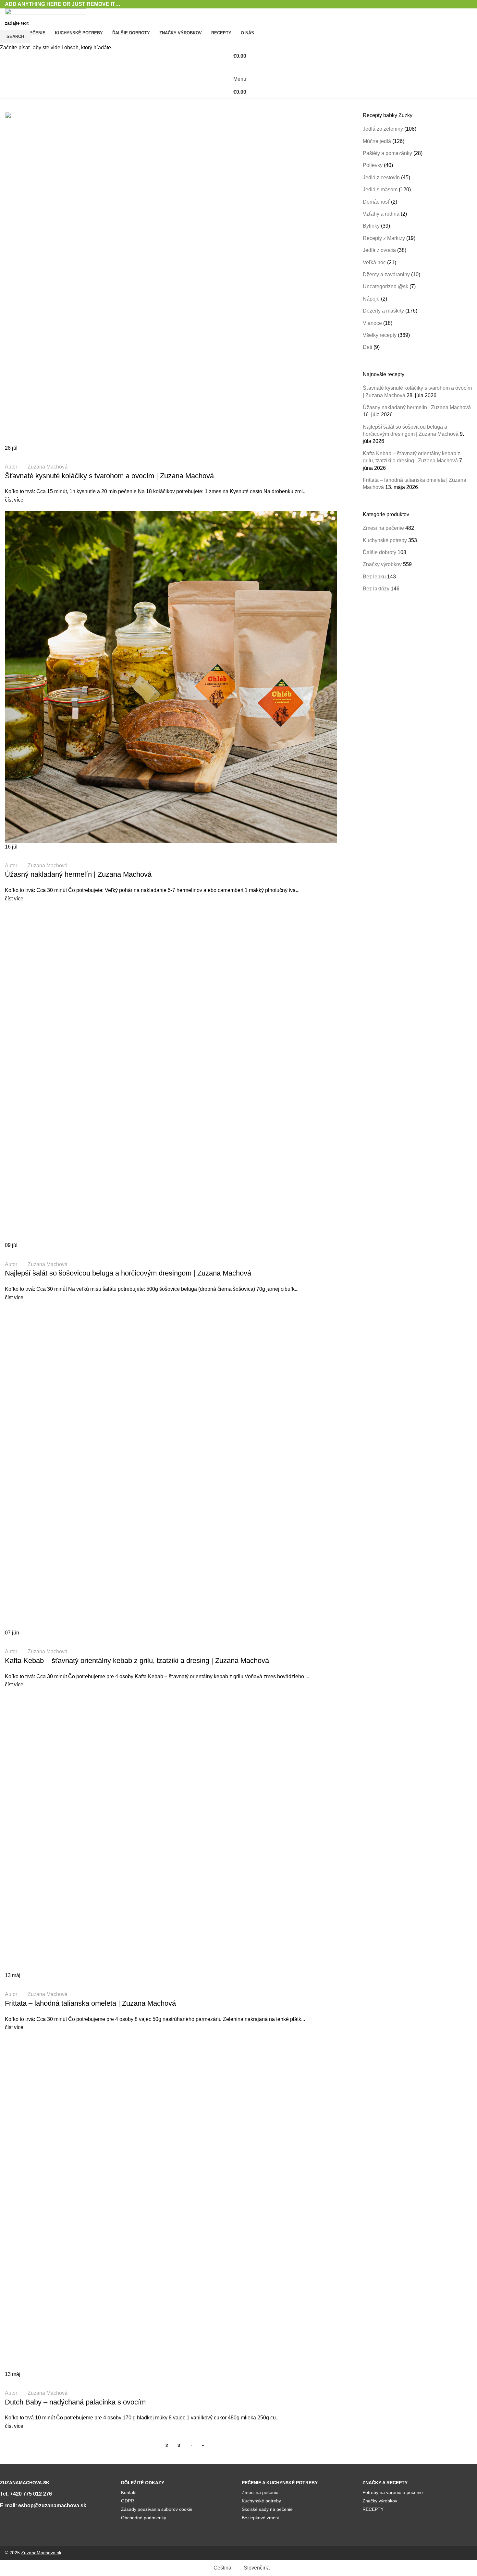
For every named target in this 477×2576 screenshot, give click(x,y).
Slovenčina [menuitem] (257, 2568)
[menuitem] (220, 2568)
